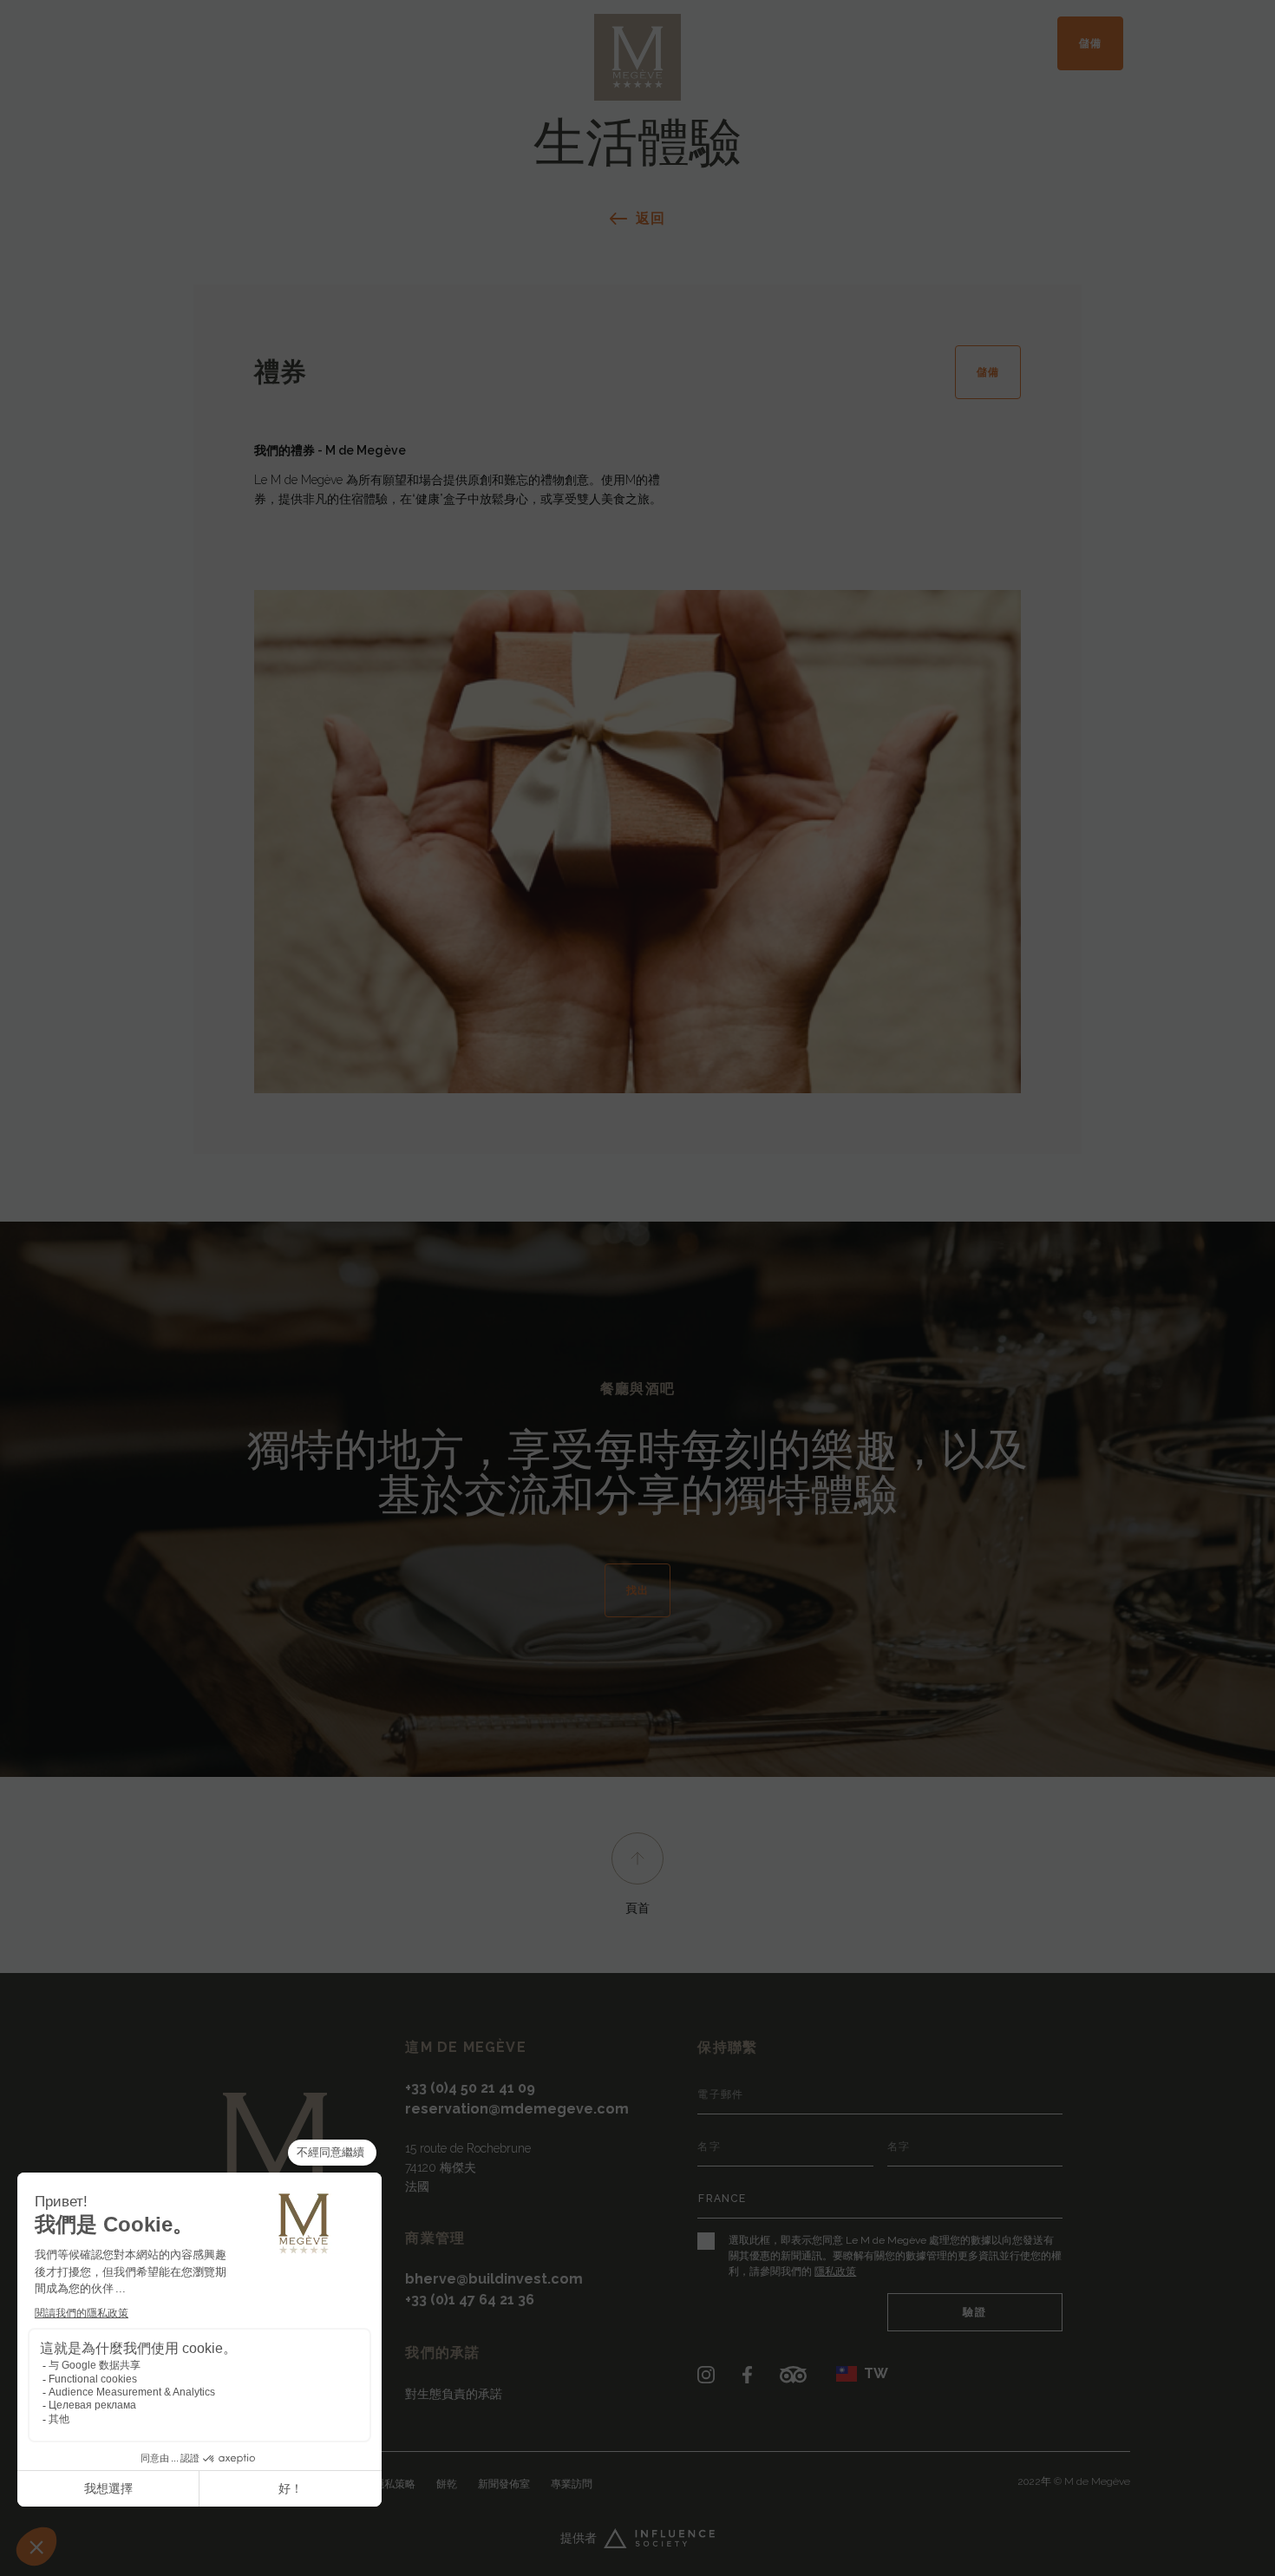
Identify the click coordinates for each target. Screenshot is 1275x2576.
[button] (862, 2374)
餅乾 (447, 2484)
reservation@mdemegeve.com (517, 2109)
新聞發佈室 (504, 2484)
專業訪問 (572, 2484)
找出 (637, 1590)
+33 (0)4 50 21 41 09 (470, 2088)
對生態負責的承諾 (454, 2394)
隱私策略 (395, 2484)
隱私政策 (835, 2271)
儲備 (1090, 43)
